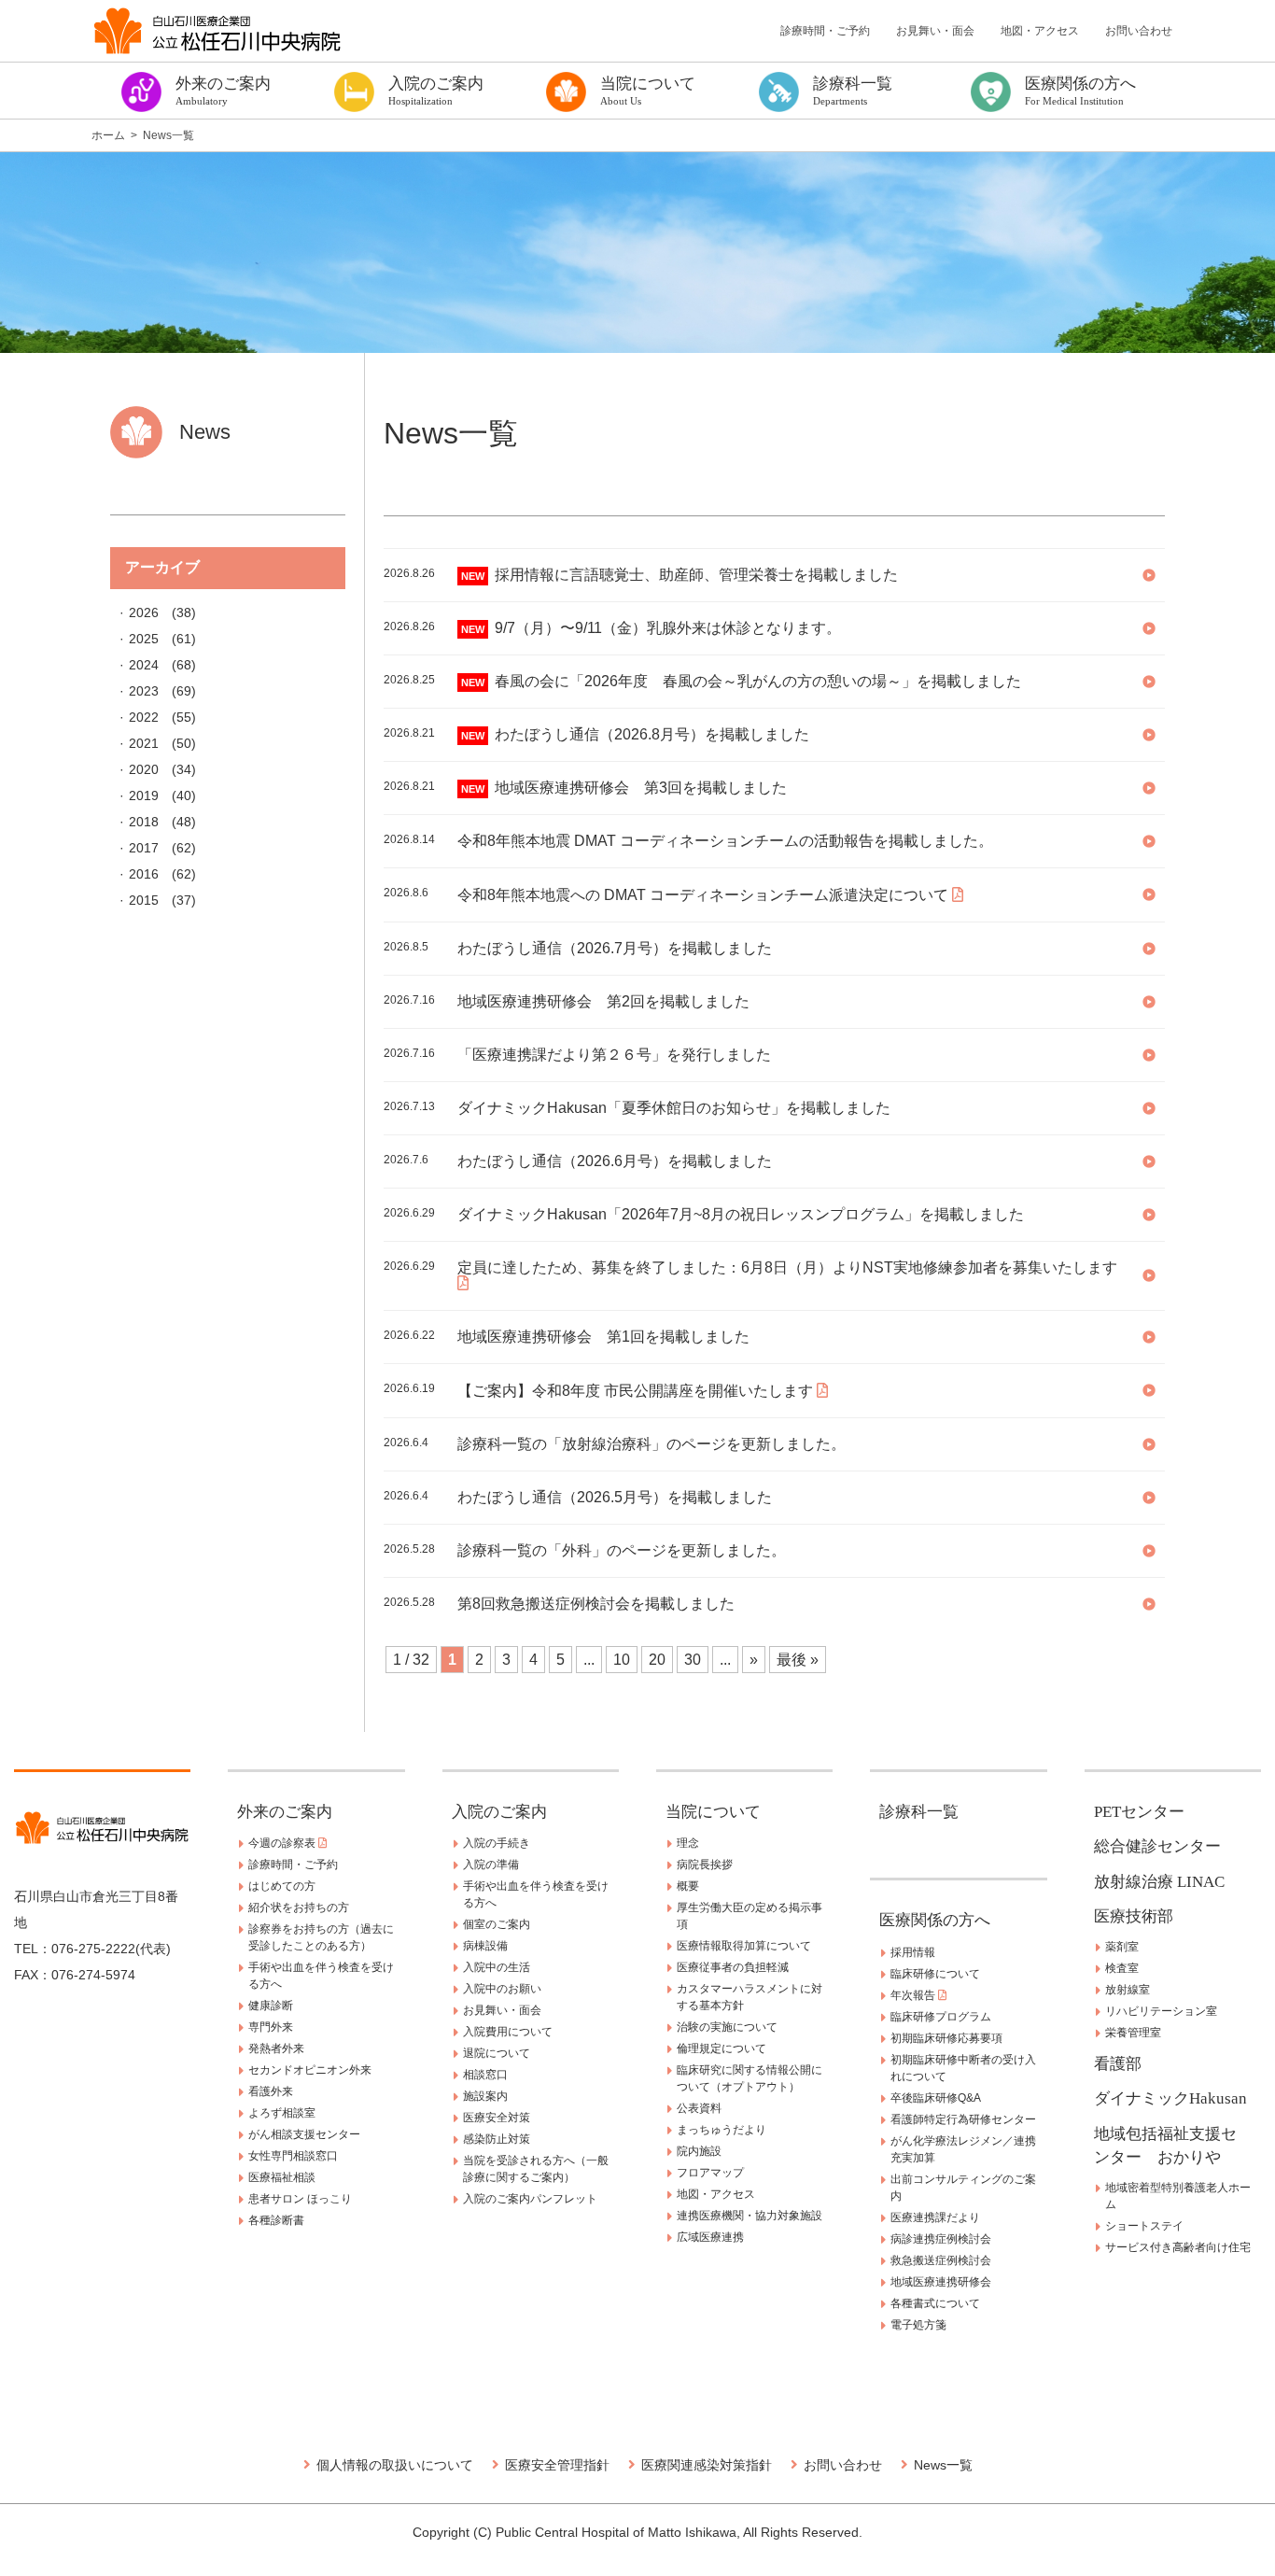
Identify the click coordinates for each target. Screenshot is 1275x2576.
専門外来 (271, 2027)
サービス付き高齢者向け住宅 (1178, 2247)
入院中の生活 (497, 1967)
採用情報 (913, 1952)
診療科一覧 (919, 1812)
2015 (144, 900)
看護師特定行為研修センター (963, 2119)
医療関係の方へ (935, 1920)
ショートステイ (1144, 2226)
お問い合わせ (1139, 31)
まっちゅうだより (722, 2130)
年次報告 (914, 1995)
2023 (144, 691)
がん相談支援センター (304, 2134)
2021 (144, 743)
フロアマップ (710, 2173)
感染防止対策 (497, 2139)
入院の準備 (491, 1865)
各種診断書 (276, 2220)
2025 (144, 639)
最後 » (798, 1660)
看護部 (1118, 2064)
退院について (497, 2053)
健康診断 (271, 2006)
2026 (144, 612)
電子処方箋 (918, 2325)
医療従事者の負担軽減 (733, 1967)
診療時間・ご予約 (825, 31)
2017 (144, 848)
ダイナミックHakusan (1170, 2098)
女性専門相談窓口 (293, 2156)
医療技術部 (1134, 1916)
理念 (688, 1843)
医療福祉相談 (282, 2177)
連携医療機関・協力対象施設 (750, 2216)
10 (622, 1660)
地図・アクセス (1040, 31)
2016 (144, 874)
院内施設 (699, 2151)
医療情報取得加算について (744, 1946)
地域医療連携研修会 (941, 2282)
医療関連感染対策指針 (707, 2465)
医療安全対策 (497, 2118)
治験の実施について (727, 2027)
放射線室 (1128, 1990)
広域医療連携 (710, 2237)
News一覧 (943, 2465)
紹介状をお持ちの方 (299, 1907)
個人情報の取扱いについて (395, 2465)
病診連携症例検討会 (941, 2239)
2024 (144, 665)
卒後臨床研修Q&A (936, 2098)
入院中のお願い (502, 1989)
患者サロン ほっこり (300, 2199)
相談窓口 (485, 2075)
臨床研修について (935, 1974)
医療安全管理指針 (557, 2465)
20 (657, 1660)
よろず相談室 (282, 2113)
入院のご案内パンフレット (530, 2199)
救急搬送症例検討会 (941, 2260)
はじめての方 (282, 1886)
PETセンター (1139, 1812)
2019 (144, 795)
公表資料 (699, 2108)
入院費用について (508, 2032)
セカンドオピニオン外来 (310, 2070)
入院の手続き (497, 1843)
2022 (144, 717)
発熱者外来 (276, 2048)
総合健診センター (1157, 1846)
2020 (144, 769)
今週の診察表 (283, 1843)
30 (693, 1660)
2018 (144, 822)
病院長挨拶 (705, 1865)
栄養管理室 (1133, 2033)
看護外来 (271, 2091)
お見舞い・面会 (935, 31)
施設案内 (485, 2096)
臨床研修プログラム (941, 2017)
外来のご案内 (285, 1812)
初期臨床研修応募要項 (946, 2038)
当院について (713, 1812)
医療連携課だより (935, 2217)
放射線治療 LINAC (1159, 1882)
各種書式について (935, 2303)
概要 (688, 1886)
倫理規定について (722, 2048)
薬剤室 (1122, 1947)
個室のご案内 (497, 1924)
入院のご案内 (499, 1812)
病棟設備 (485, 1946)
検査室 (1122, 1968)
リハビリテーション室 (1161, 2011)
